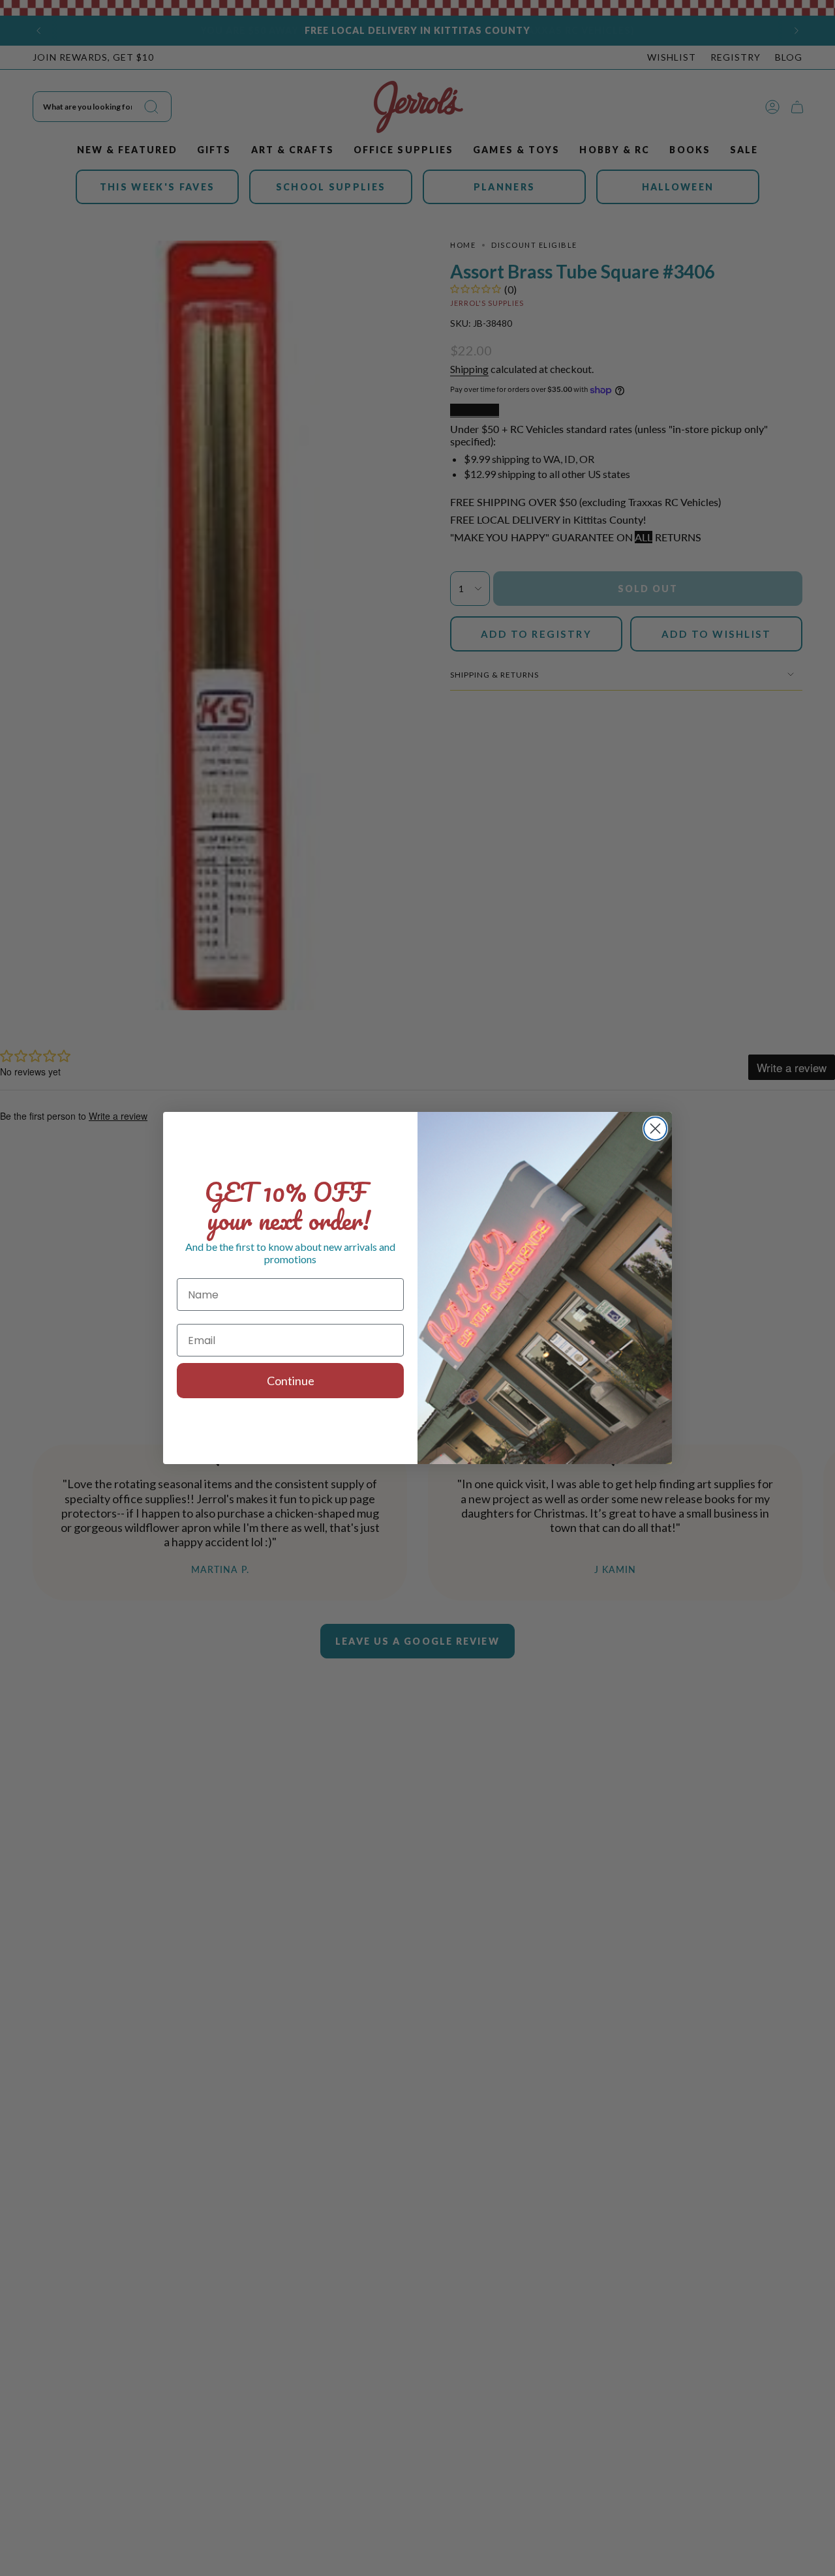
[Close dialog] (655, 1129)
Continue (291, 1381)
